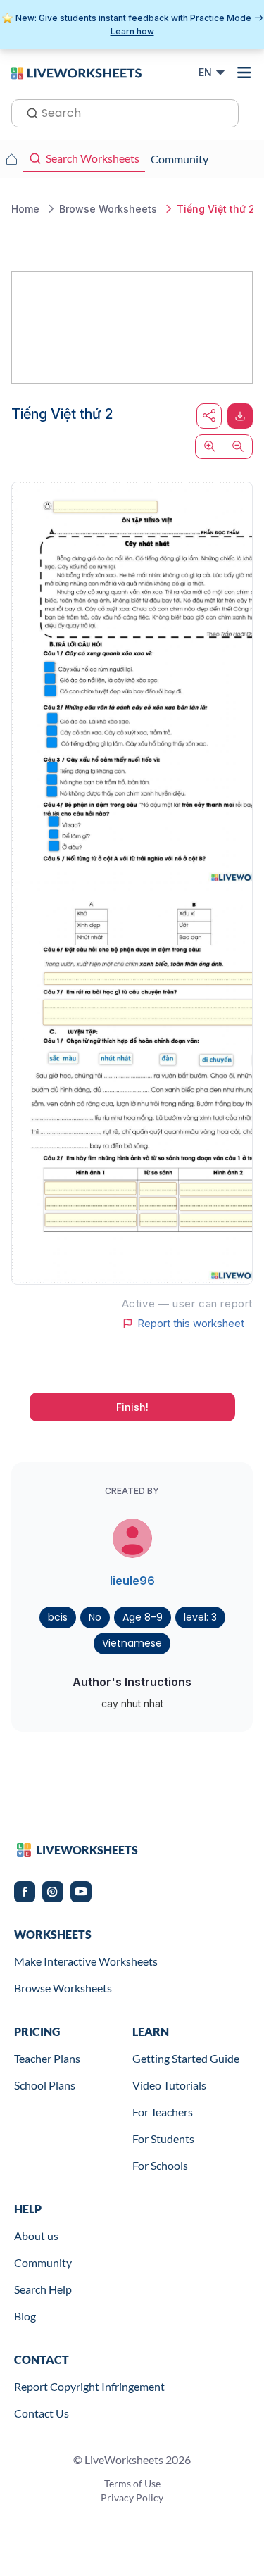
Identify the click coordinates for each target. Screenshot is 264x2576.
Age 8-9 (143, 1617)
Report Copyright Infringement (89, 2386)
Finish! (132, 1407)
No (95, 1617)
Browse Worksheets (63, 1988)
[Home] (76, 72)
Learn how (132, 31)
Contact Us (42, 2413)
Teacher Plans (47, 2058)
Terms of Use (132, 2483)
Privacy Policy (132, 2498)
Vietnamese (132, 1643)
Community (43, 2262)
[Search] (28, 112)
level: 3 (200, 1617)
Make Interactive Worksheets (86, 1961)
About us (36, 2236)
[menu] (244, 73)
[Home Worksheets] (11, 159)
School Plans (45, 2085)
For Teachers (163, 2112)
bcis (58, 1617)
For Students (163, 2138)
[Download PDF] (240, 416)
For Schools (160, 2165)
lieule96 (132, 1581)
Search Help (43, 2289)
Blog (25, 2316)
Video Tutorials (169, 2085)
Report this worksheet (191, 1324)
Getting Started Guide (186, 2058)
